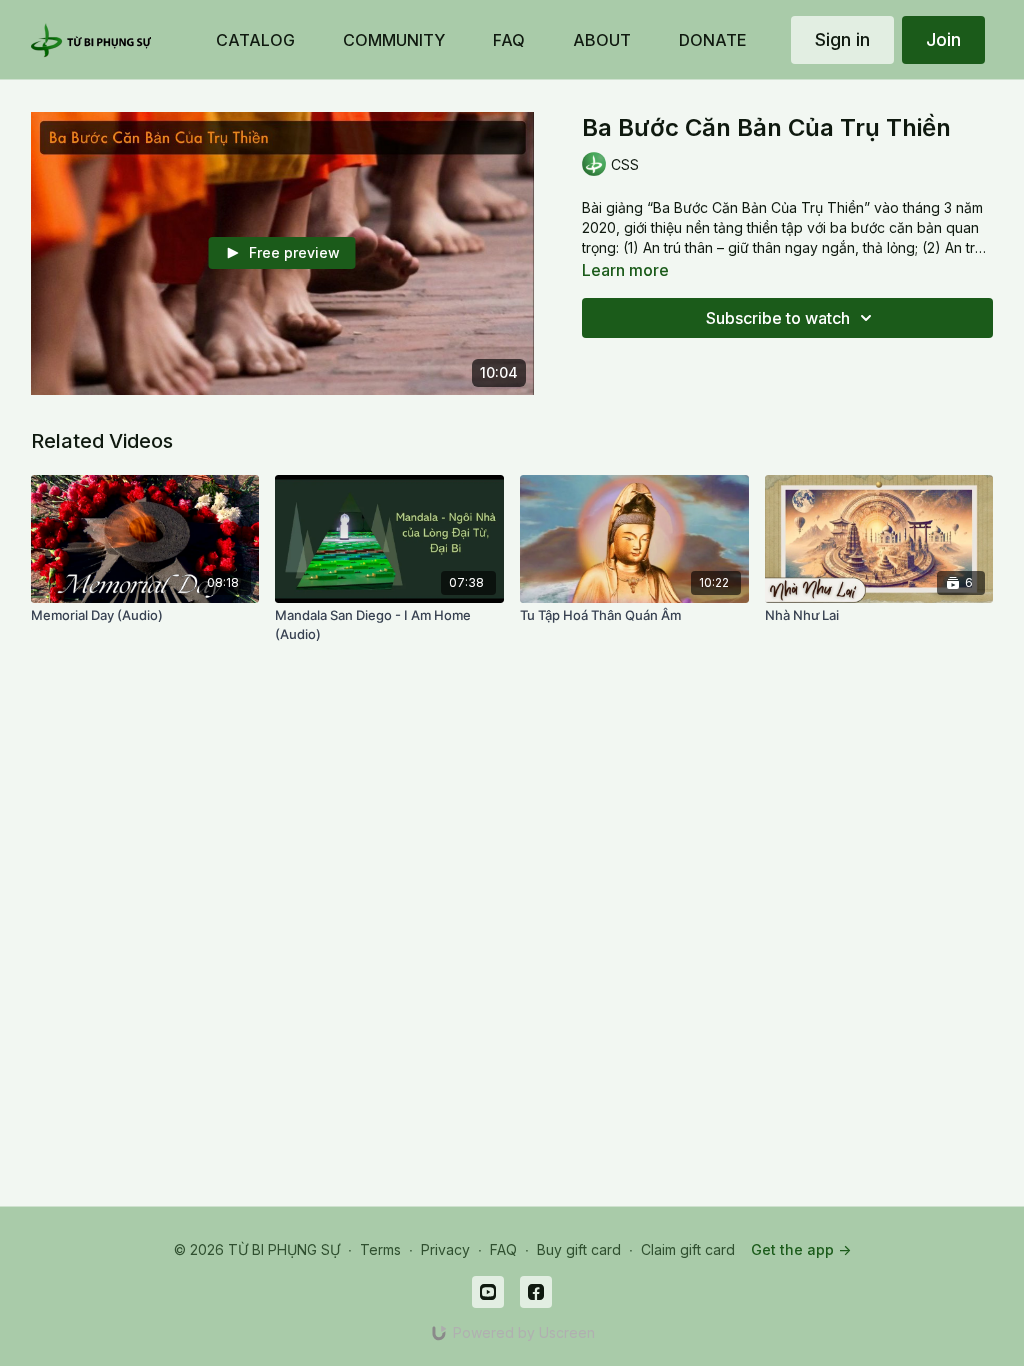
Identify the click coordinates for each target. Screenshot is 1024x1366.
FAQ (503, 1249)
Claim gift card (688, 1249)
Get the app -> (801, 1249)
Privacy (445, 1249)
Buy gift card (579, 1249)
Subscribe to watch (778, 318)
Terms (380, 1249)
